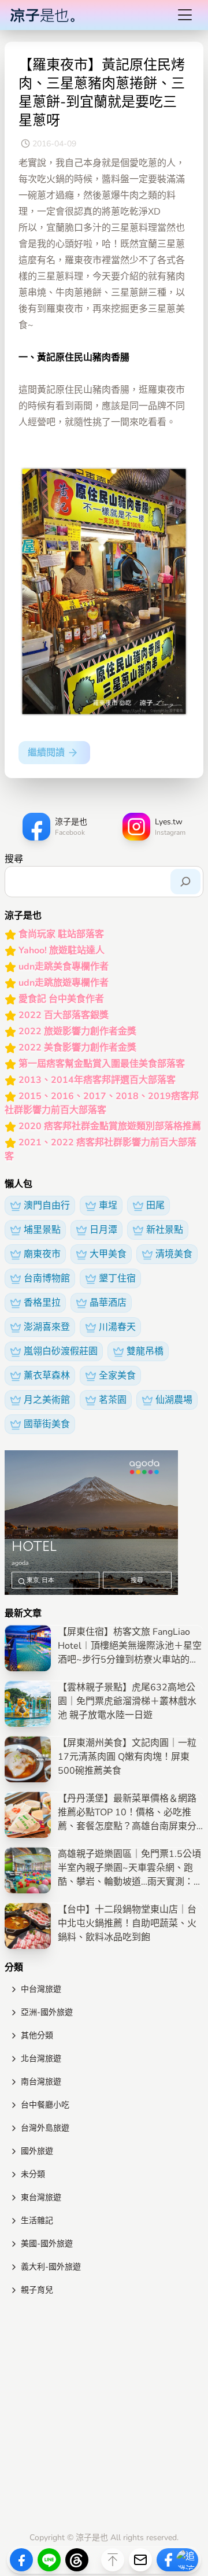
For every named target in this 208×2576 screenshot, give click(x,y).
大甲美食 (108, 1254)
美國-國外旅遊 (47, 2244)
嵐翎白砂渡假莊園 (61, 1351)
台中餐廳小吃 (45, 2105)
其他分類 (37, 2035)
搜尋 (14, 859)
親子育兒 (37, 2290)
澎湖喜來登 (47, 1327)
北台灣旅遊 (41, 2059)
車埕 (108, 1206)
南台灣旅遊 (41, 2082)
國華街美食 (47, 1424)
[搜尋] (185, 882)
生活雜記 (37, 2221)
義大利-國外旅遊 (51, 2267)
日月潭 (103, 1230)
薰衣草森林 (47, 1376)
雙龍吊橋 (145, 1351)
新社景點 (165, 1230)
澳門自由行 (47, 1206)
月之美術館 (47, 1400)
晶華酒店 (108, 1303)
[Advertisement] (104, 2416)
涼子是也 (92, 2538)
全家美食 (117, 1376)
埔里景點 (42, 1230)
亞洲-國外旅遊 (47, 2012)
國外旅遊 (37, 2151)
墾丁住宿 (117, 1278)
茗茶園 (113, 1400)
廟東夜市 (42, 1254)
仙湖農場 (174, 1400)
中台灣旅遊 (41, 1989)
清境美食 (174, 1254)
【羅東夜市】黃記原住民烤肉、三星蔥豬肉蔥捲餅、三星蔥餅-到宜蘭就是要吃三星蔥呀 (102, 93)
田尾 (155, 1206)
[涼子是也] (42, 15)
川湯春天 (117, 1327)
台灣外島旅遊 (45, 2128)
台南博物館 (47, 1278)
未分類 (33, 2174)
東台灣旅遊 (41, 2197)
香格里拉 (42, 1303)
